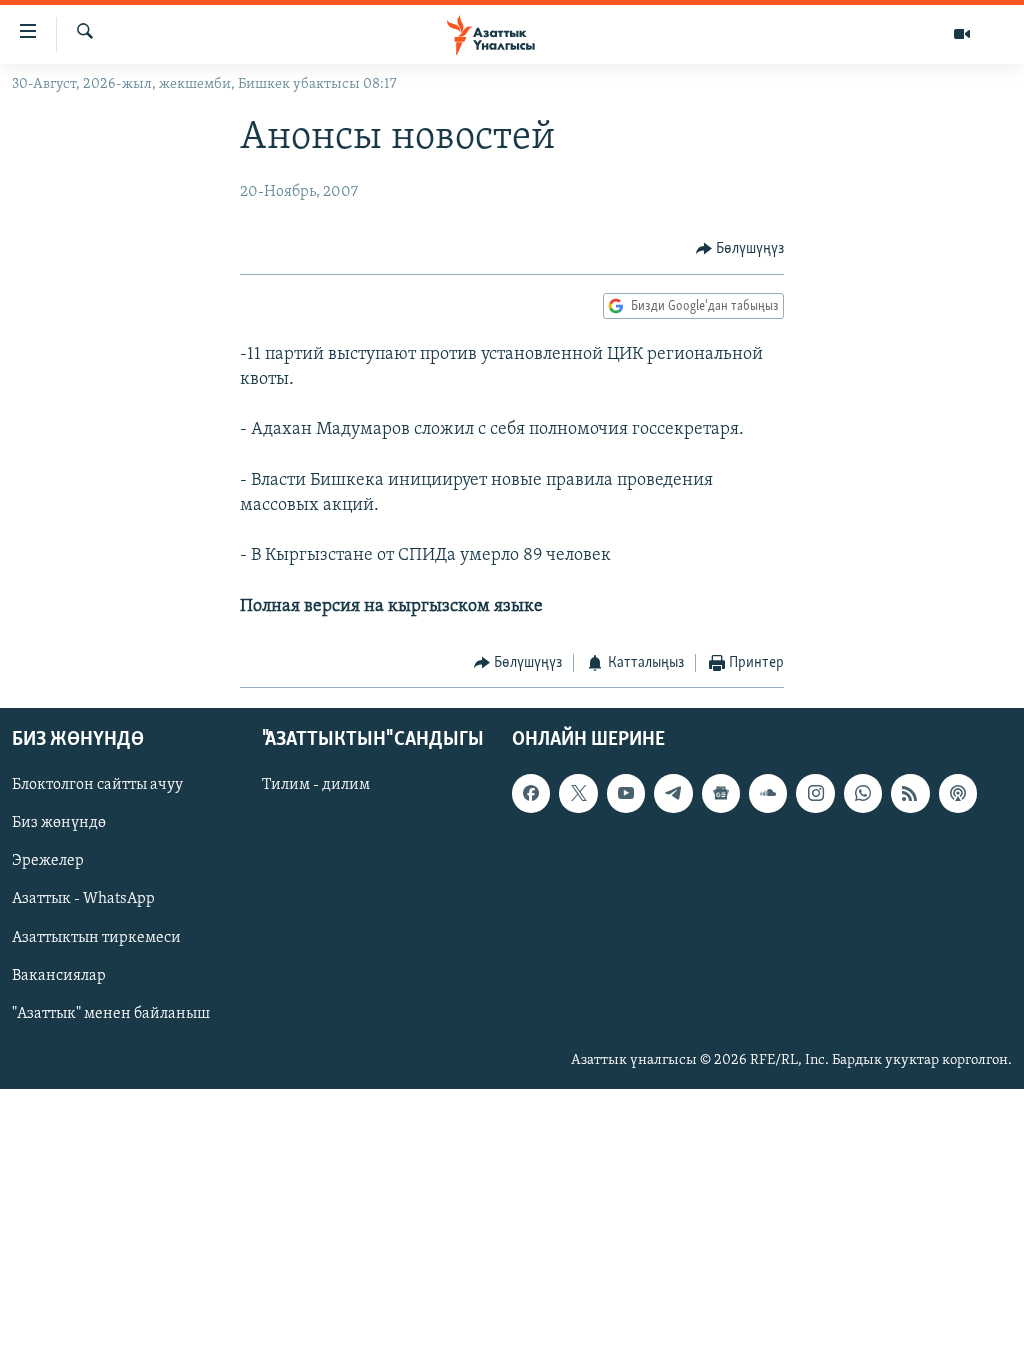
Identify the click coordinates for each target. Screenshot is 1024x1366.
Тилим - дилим (316, 786)
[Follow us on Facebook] (531, 794)
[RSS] (910, 794)
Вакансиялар (59, 976)
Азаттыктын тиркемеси (96, 938)
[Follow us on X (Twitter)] (578, 794)
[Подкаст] (958, 794)
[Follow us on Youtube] (626, 794)
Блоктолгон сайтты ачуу (97, 786)
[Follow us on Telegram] (673, 794)
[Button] (740, 249)
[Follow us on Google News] (721, 794)
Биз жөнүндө (59, 824)
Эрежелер (48, 862)
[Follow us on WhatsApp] (863, 794)
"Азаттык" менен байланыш (111, 1014)
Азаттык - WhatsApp (83, 900)
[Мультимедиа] (962, 34)
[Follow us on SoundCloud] (768, 794)
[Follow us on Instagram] (815, 794)
